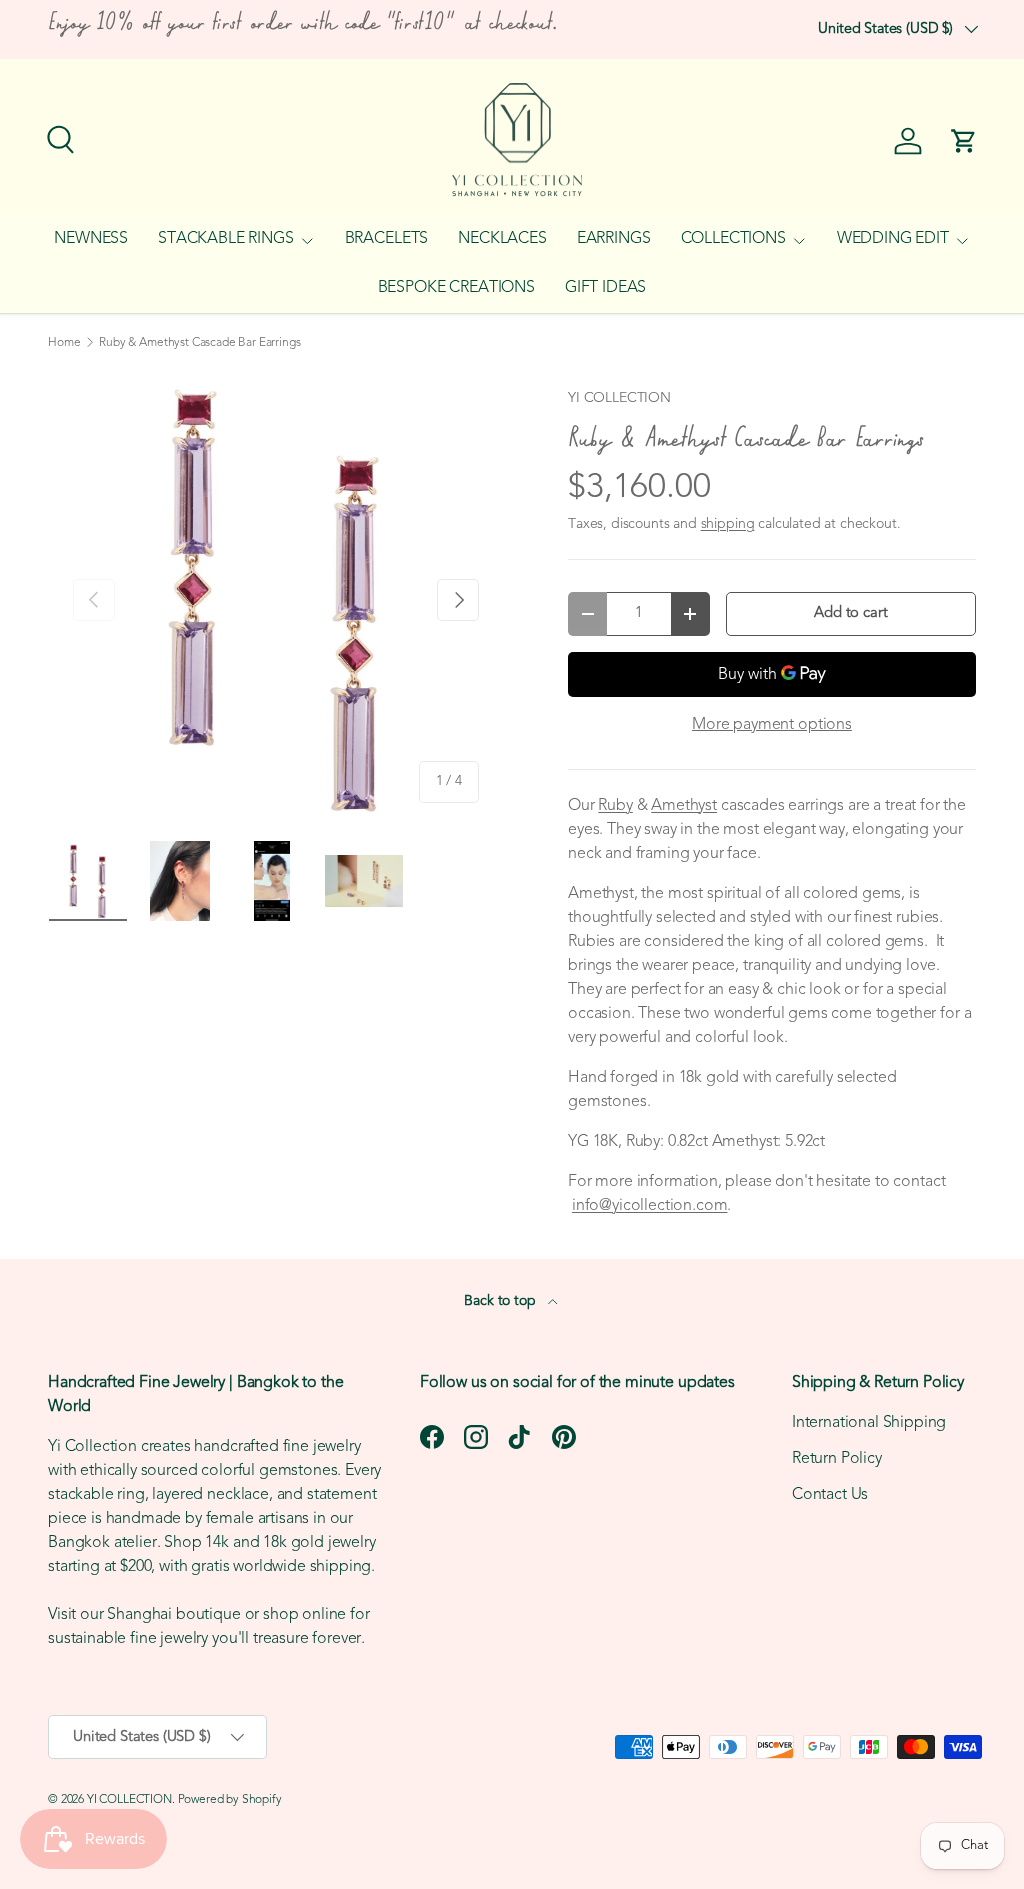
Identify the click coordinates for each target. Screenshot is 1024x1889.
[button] (964, 141)
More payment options (772, 725)
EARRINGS (614, 239)
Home (64, 343)
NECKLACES (502, 239)
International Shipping (869, 1423)
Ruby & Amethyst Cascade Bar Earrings (199, 343)
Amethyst (684, 806)
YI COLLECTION (619, 398)
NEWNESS (91, 239)
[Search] (58, 137)
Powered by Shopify (230, 1800)
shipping (728, 524)
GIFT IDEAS (605, 288)
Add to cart (850, 613)
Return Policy (837, 1459)
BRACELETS (387, 239)
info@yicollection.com (650, 1206)
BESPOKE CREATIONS (456, 288)
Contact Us (830, 1495)
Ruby (615, 806)
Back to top (501, 1301)
